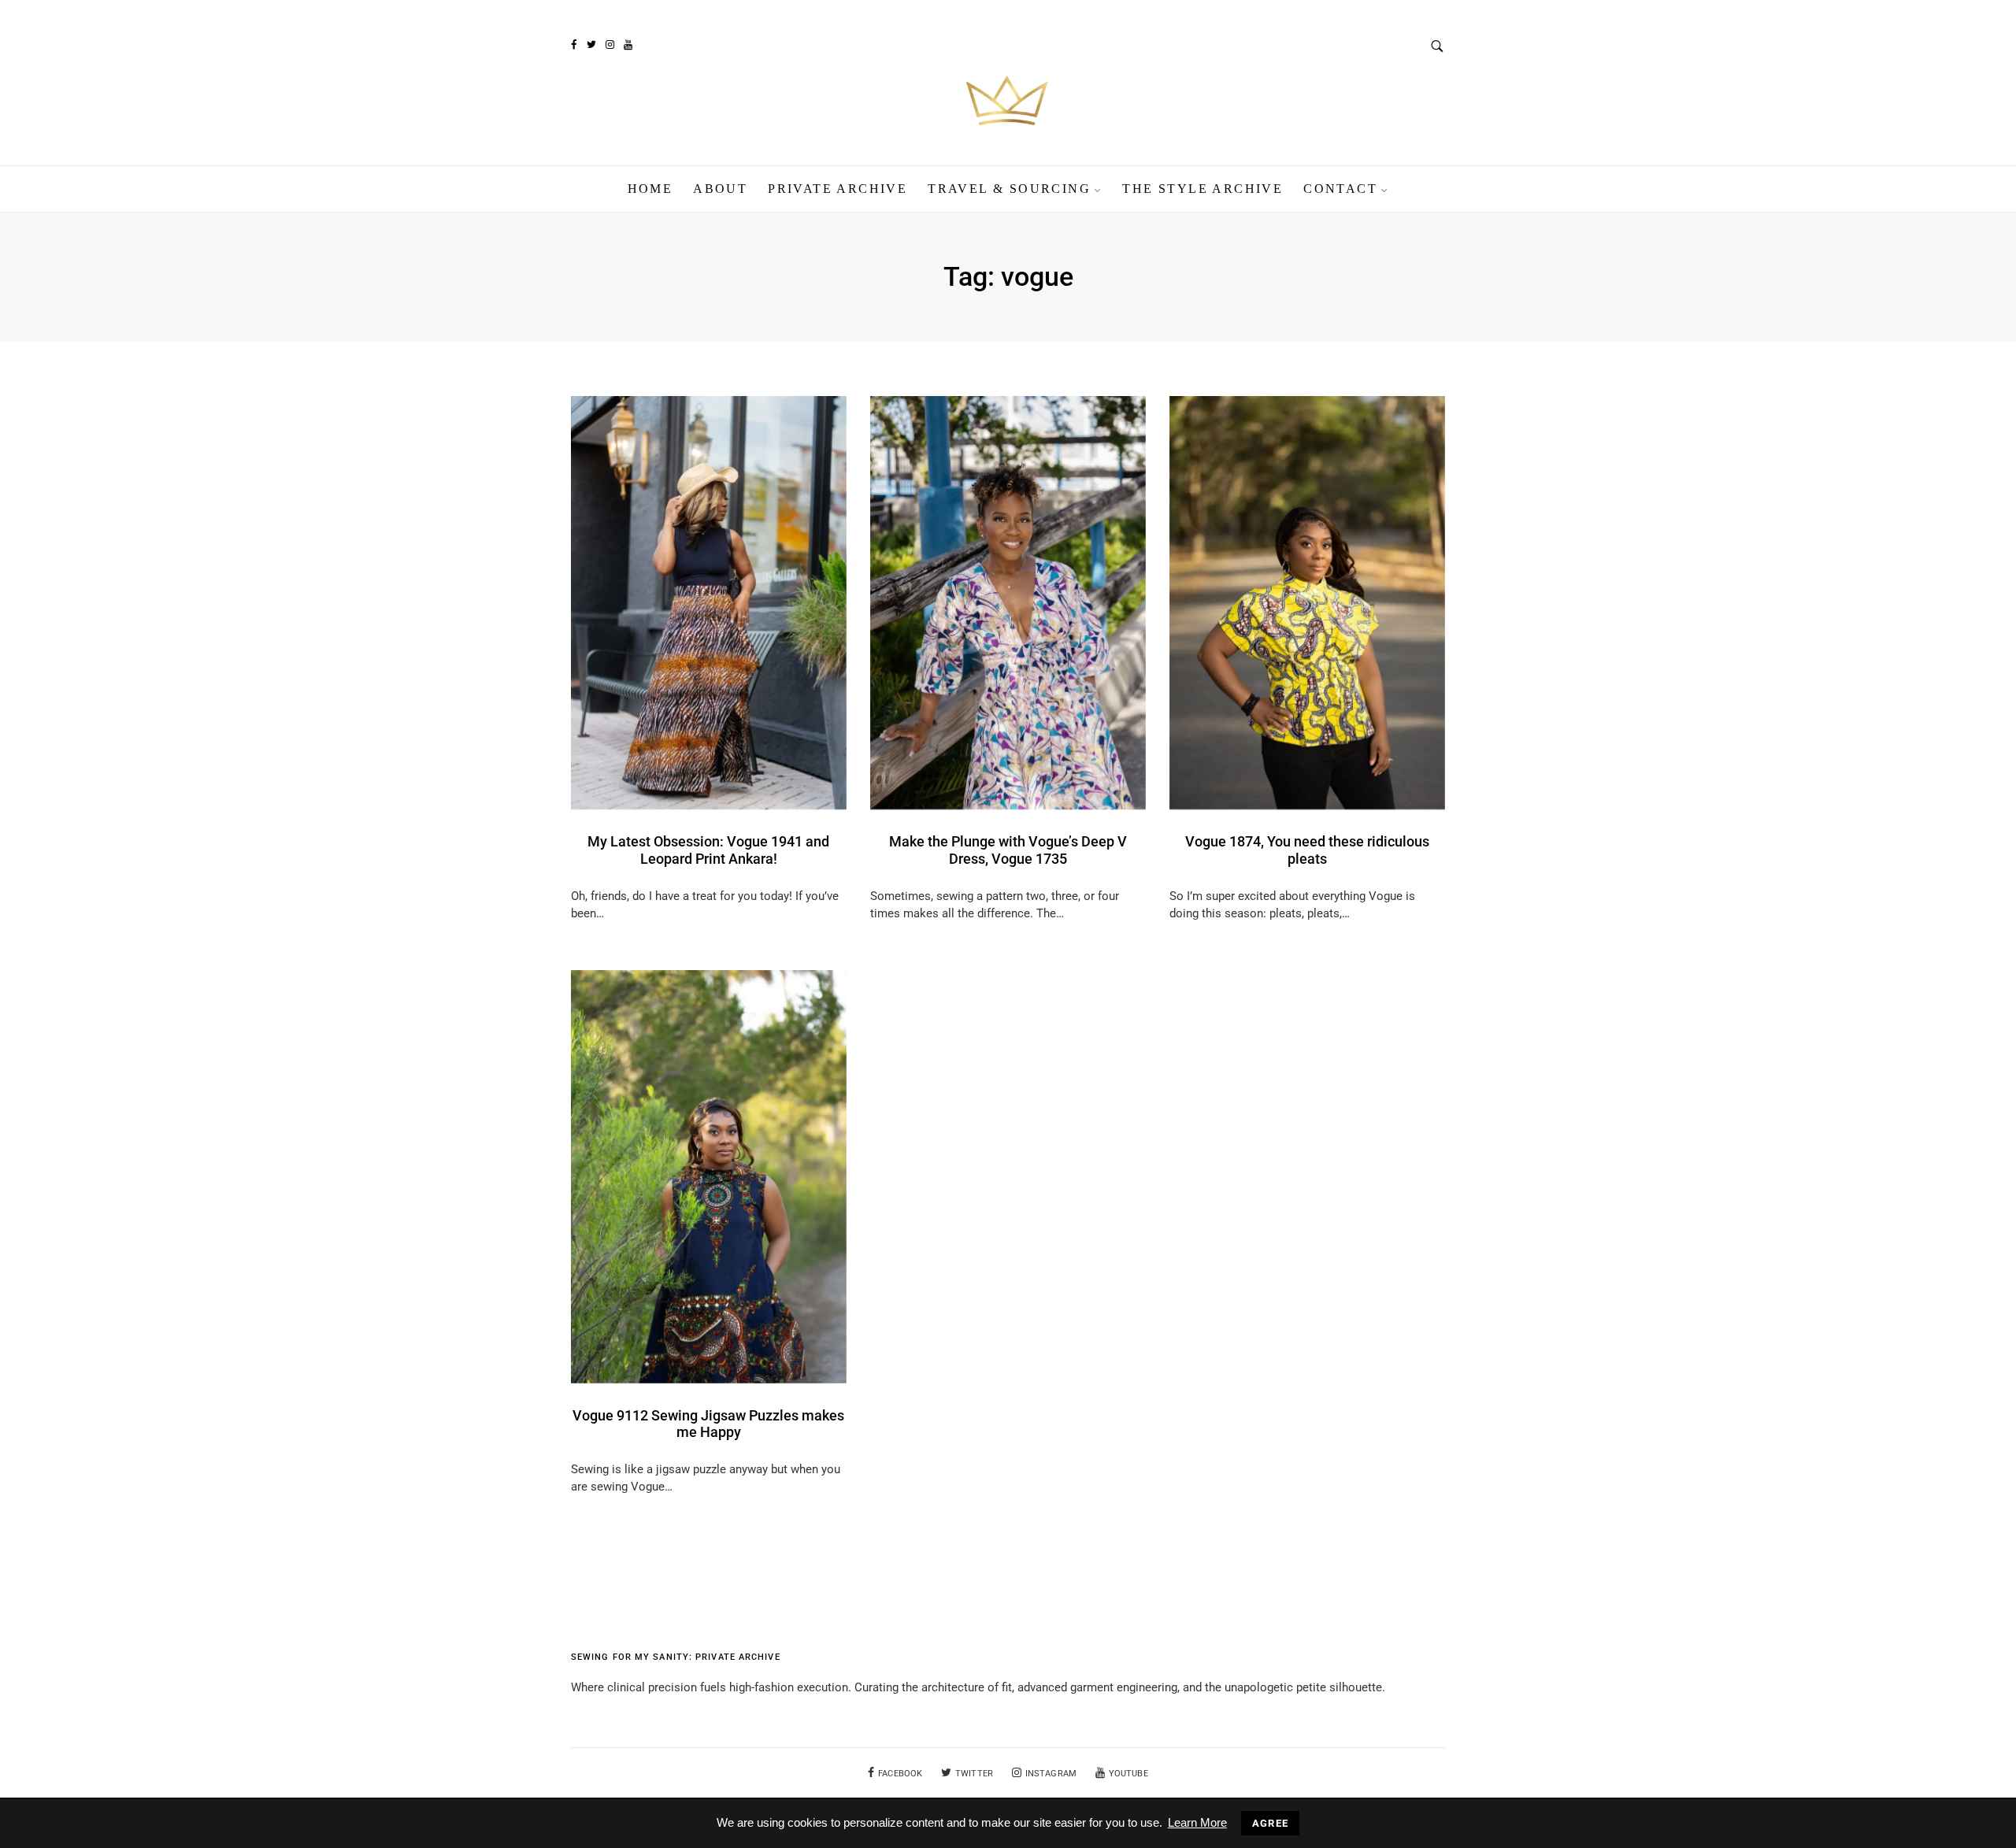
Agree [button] (1271, 1823)
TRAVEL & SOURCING (1009, 189)
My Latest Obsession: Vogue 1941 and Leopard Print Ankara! (708, 850)
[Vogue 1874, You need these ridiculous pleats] (1307, 602)
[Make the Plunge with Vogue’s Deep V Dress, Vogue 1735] (1008, 602)
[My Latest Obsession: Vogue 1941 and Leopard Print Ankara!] (709, 602)
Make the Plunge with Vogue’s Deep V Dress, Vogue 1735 (1008, 850)
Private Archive (838, 189)
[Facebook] (573, 45)
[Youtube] (628, 45)
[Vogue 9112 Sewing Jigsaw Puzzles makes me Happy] (709, 1176)
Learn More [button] (1197, 1822)
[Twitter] (591, 45)
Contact (1340, 189)
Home (650, 189)
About (720, 189)
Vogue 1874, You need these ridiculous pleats (1307, 850)
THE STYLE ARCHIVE (1203, 189)
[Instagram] (610, 45)
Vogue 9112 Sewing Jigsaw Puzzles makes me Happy (708, 1424)
